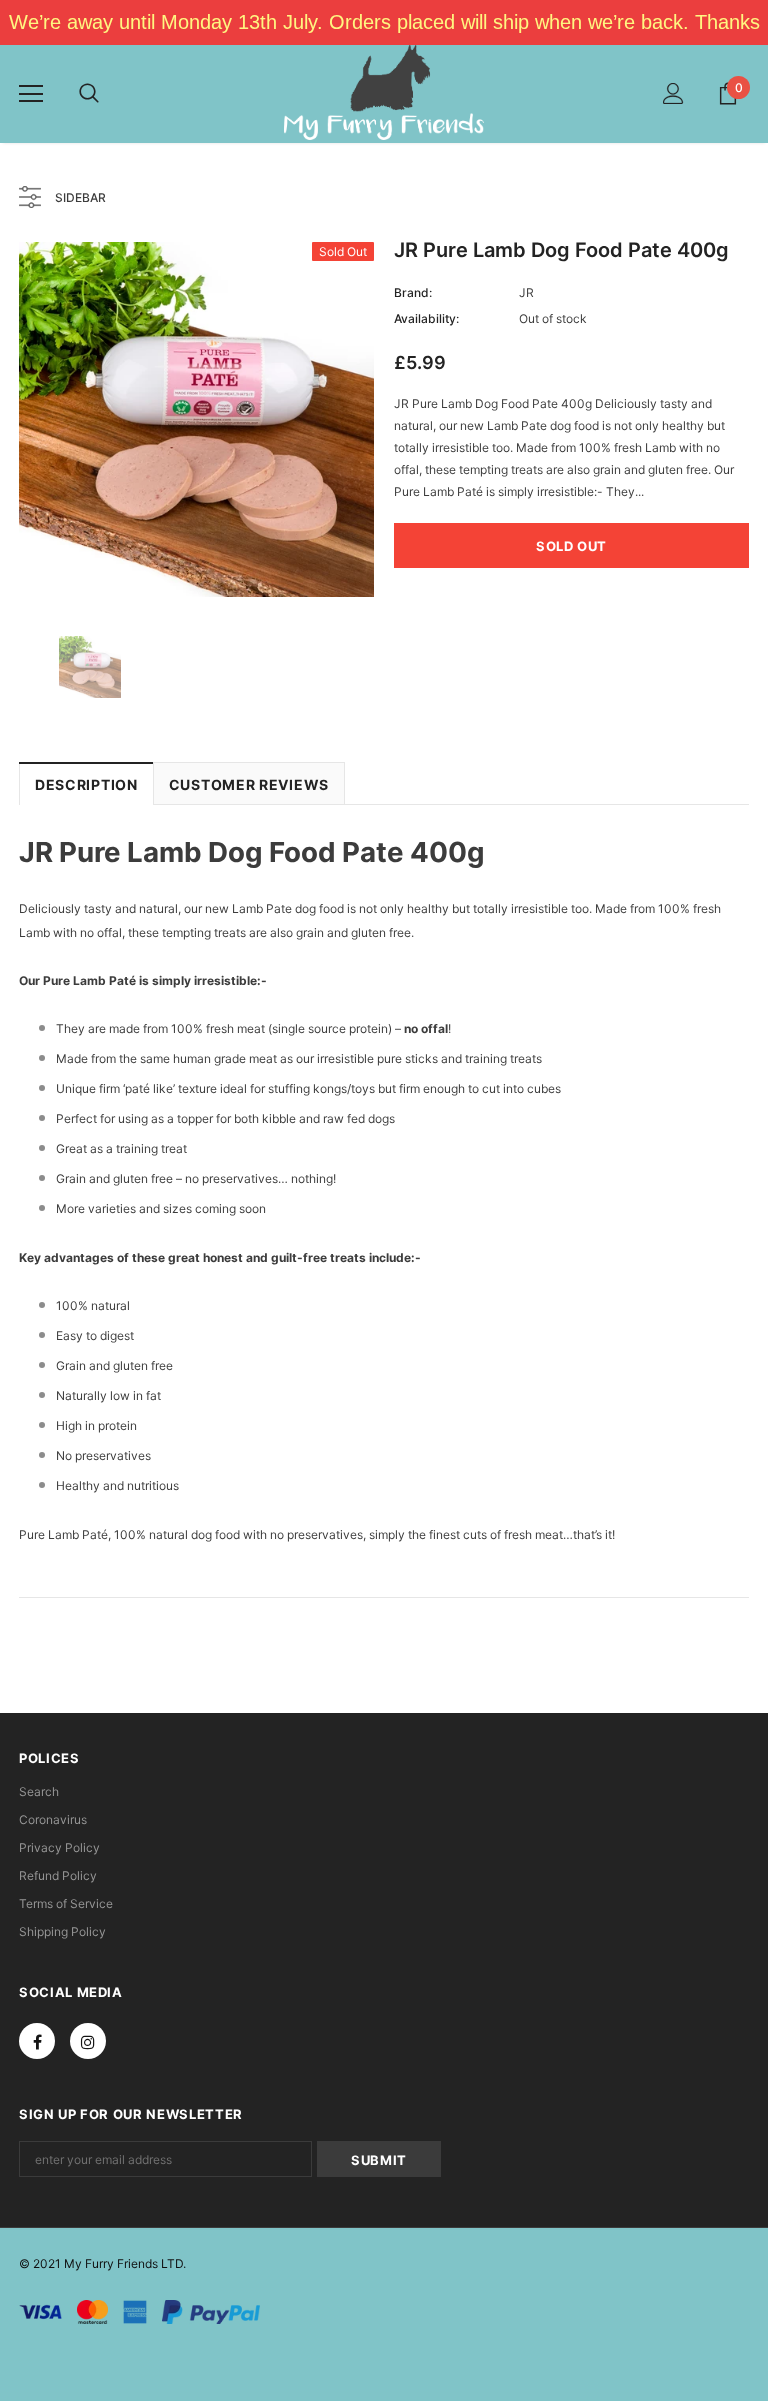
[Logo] (384, 92)
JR (526, 292)
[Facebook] (37, 2041)
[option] (196, 419)
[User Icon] (673, 93)
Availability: (426, 318)
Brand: (413, 292)
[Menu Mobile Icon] (31, 94)
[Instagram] (88, 2041)
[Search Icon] (89, 94)
